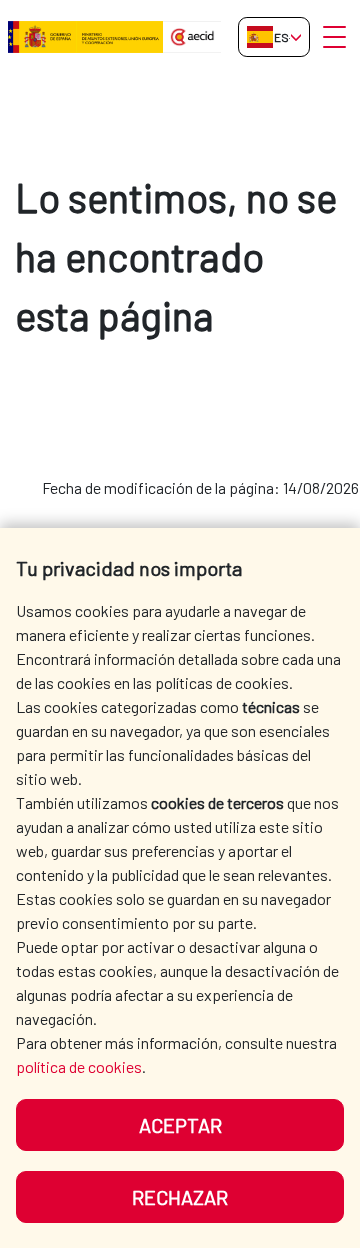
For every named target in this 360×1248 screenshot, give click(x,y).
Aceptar (180, 1125)
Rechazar (180, 1197)
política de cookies (79, 1066)
